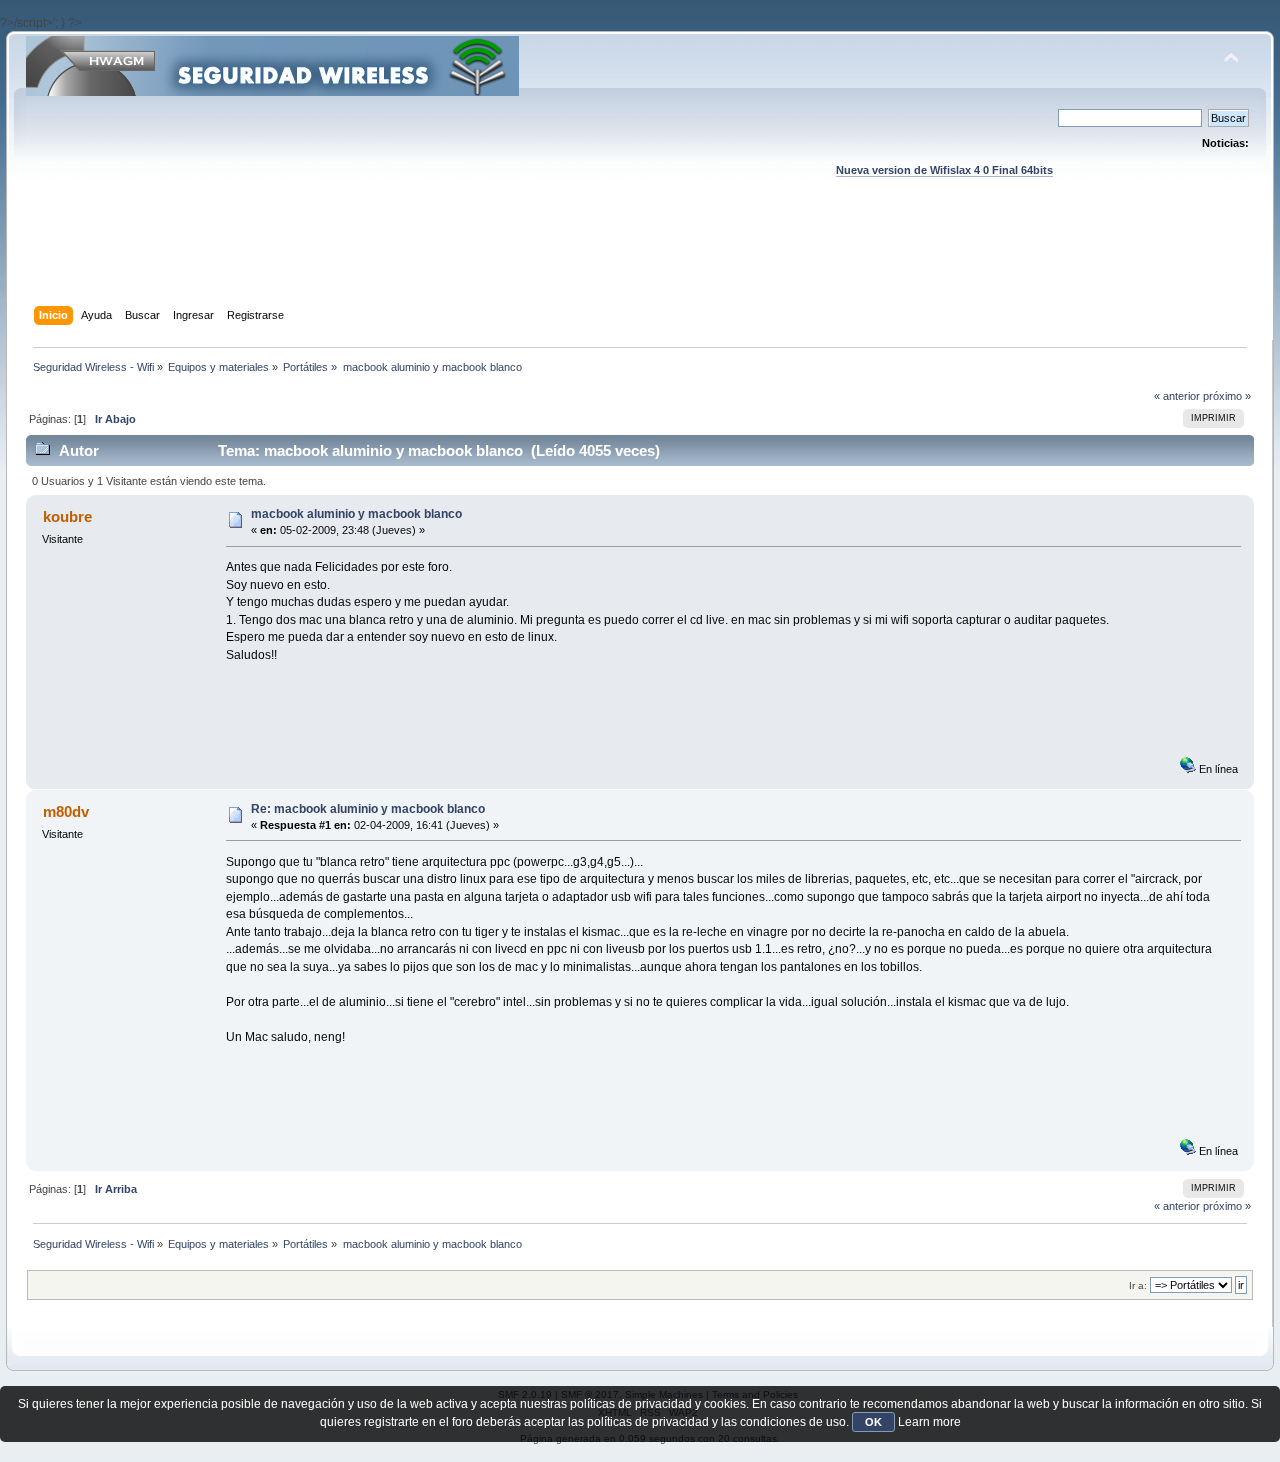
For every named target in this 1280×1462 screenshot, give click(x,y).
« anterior (1177, 396)
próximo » (1227, 396)
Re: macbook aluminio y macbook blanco (368, 809)
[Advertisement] (640, 261)
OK (873, 1422)
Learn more (929, 1422)
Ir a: (1138, 1285)
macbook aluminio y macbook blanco (356, 514)
